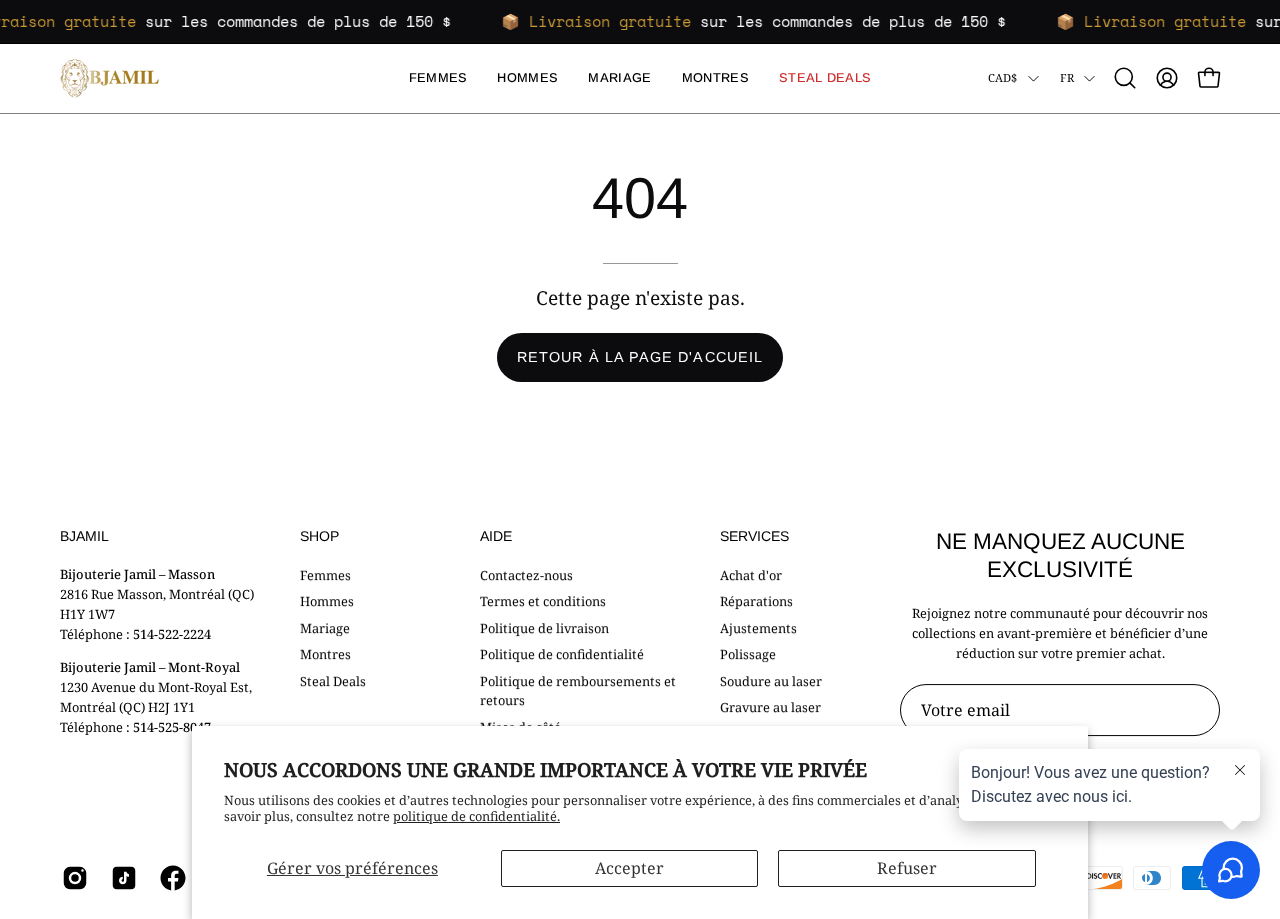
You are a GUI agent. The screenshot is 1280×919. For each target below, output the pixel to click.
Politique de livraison (544, 627)
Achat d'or (751, 575)
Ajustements (758, 627)
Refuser (907, 868)
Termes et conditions (543, 601)
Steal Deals (333, 680)
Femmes (325, 575)
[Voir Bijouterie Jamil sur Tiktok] (120, 878)
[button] (1125, 78)
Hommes (327, 601)
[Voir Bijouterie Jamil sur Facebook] (169, 878)
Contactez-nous (526, 575)
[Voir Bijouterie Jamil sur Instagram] (71, 878)
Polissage (748, 654)
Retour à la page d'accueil (640, 357)
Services (754, 536)
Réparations (756, 601)
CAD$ (1003, 77)
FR (1067, 77)
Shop (319, 536)
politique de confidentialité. (476, 816)
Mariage (325, 627)
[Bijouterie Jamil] (110, 78)
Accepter (629, 868)
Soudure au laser (771, 680)
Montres (325, 654)
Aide (496, 536)
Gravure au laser (770, 707)
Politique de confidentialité (562, 654)
